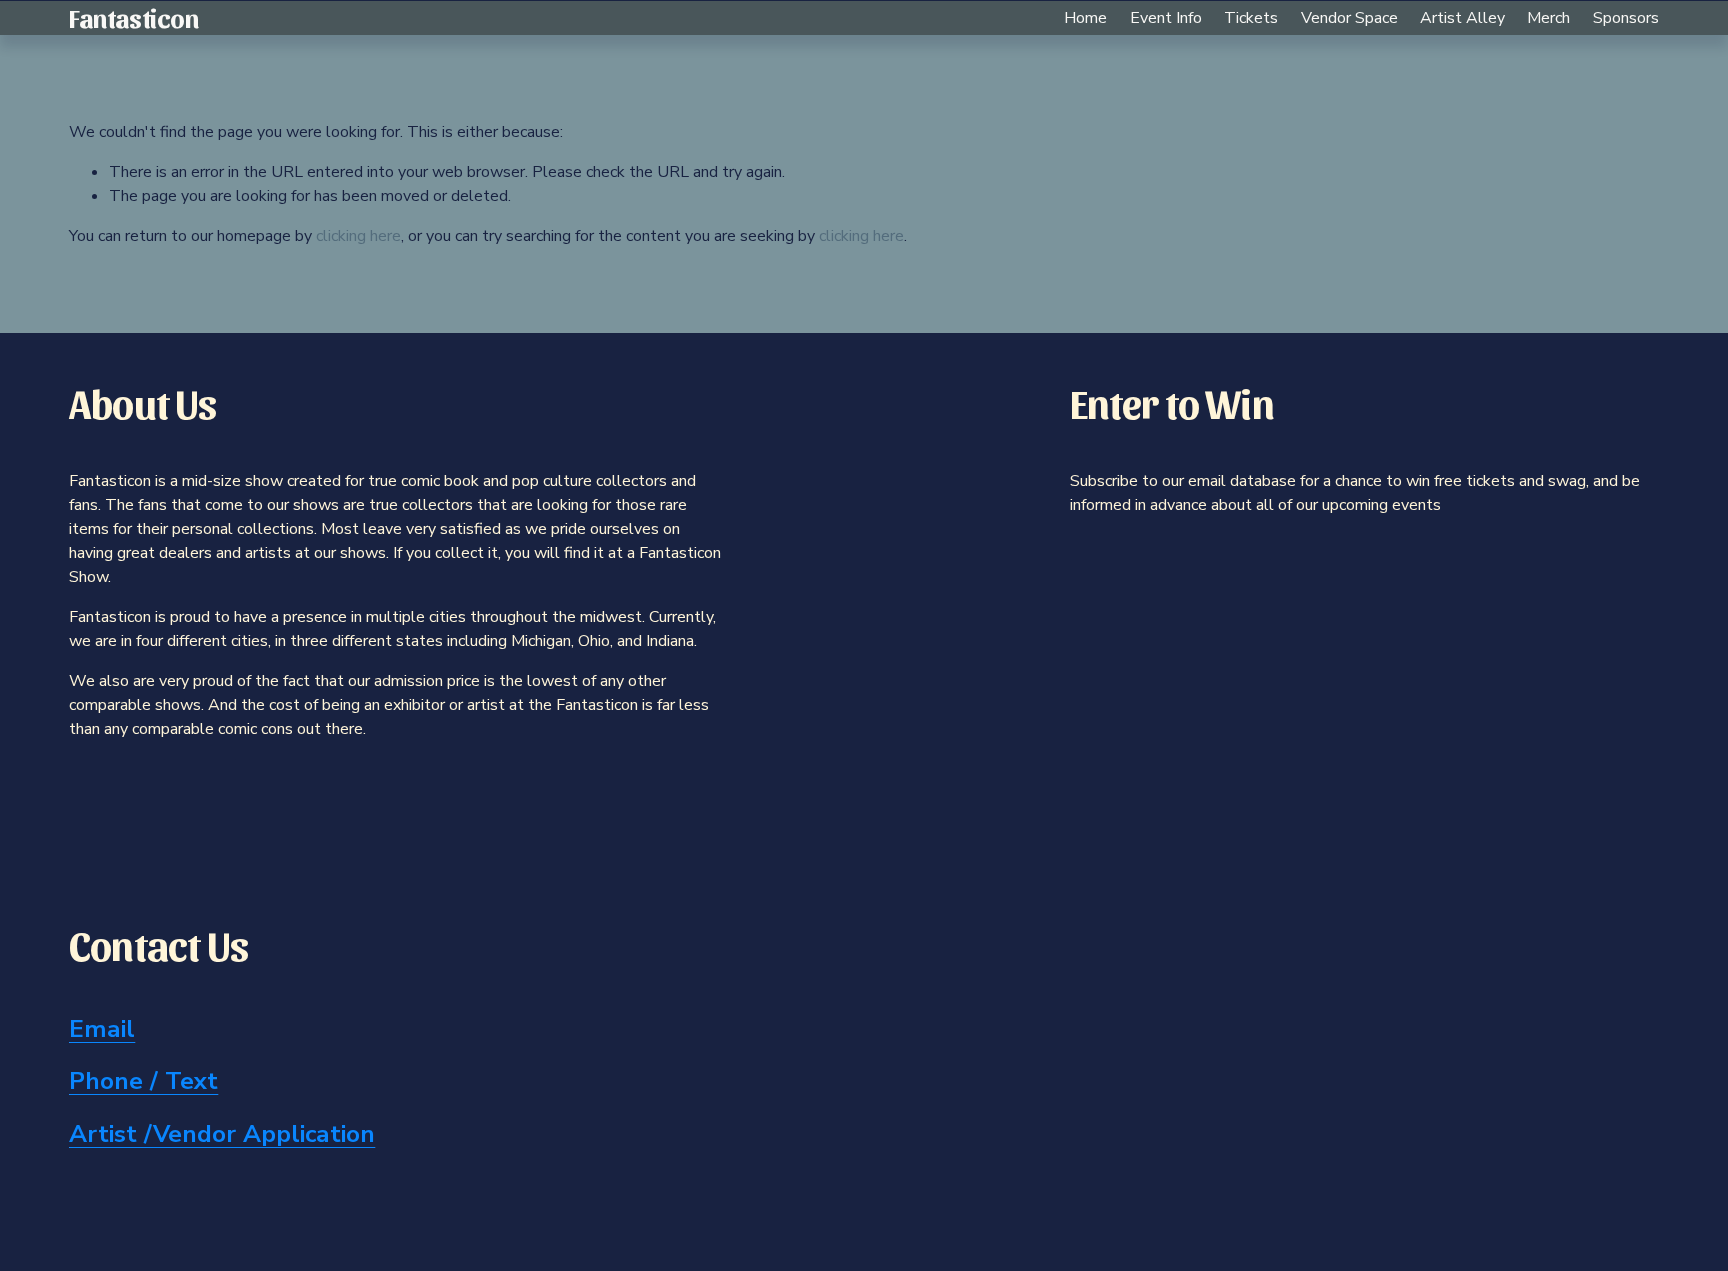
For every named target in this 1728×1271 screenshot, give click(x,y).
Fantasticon (133, 17)
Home (1085, 18)
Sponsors (1626, 18)
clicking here (358, 236)
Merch (1548, 18)
